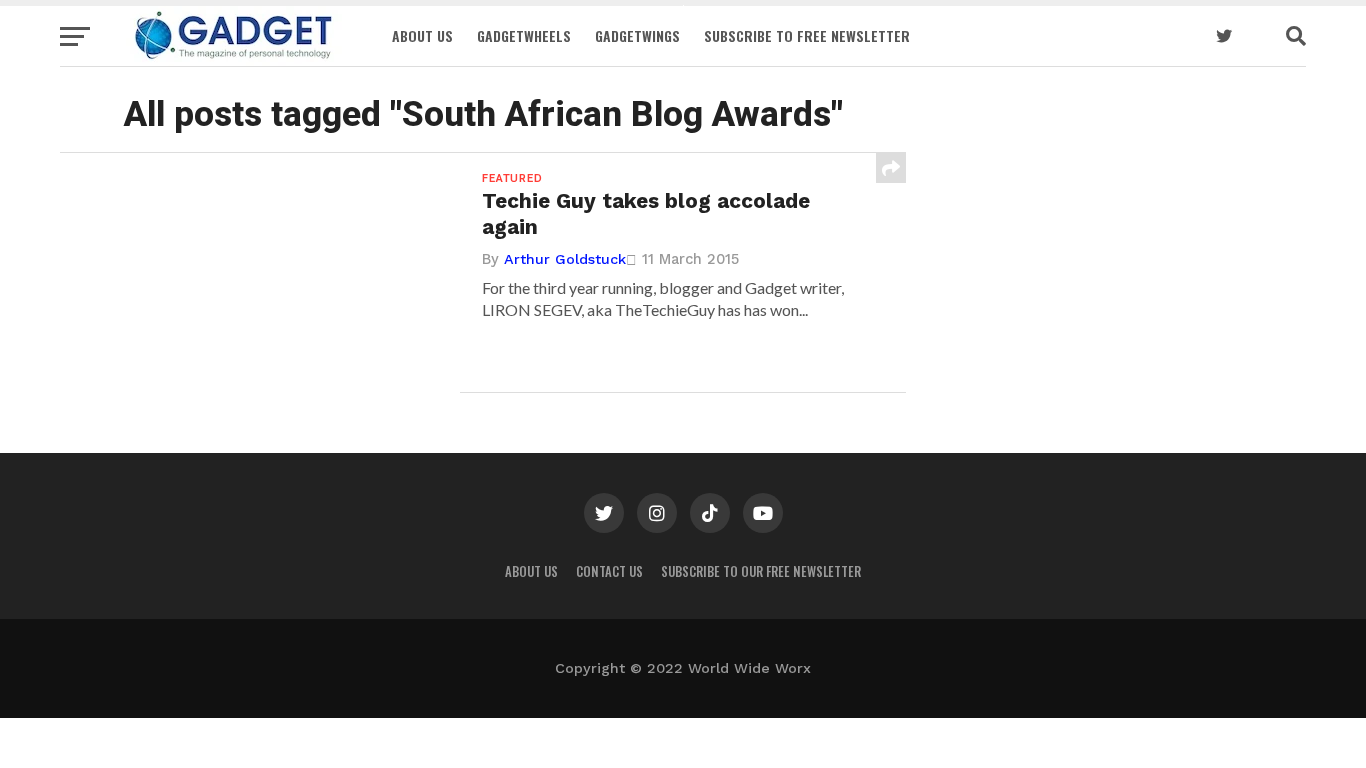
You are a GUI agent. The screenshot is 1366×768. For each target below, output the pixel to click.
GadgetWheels (524, 35)
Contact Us (609, 571)
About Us (422, 35)
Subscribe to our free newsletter (761, 571)
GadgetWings (637, 35)
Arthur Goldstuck (565, 259)
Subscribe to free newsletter (807, 35)
